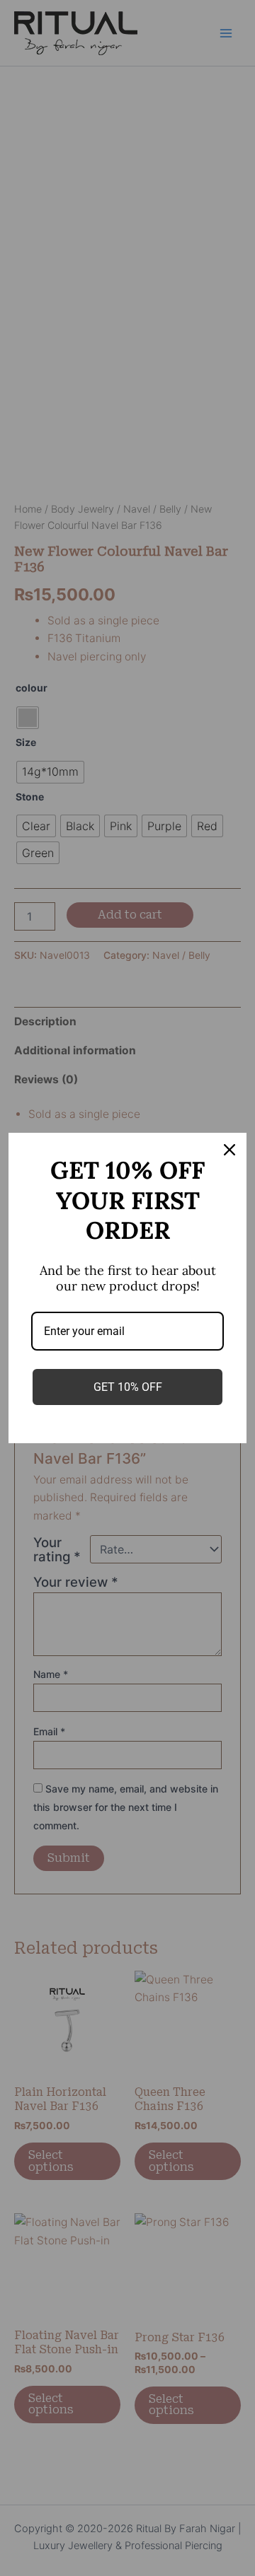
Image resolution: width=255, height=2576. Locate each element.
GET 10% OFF (128, 1387)
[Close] (229, 1150)
